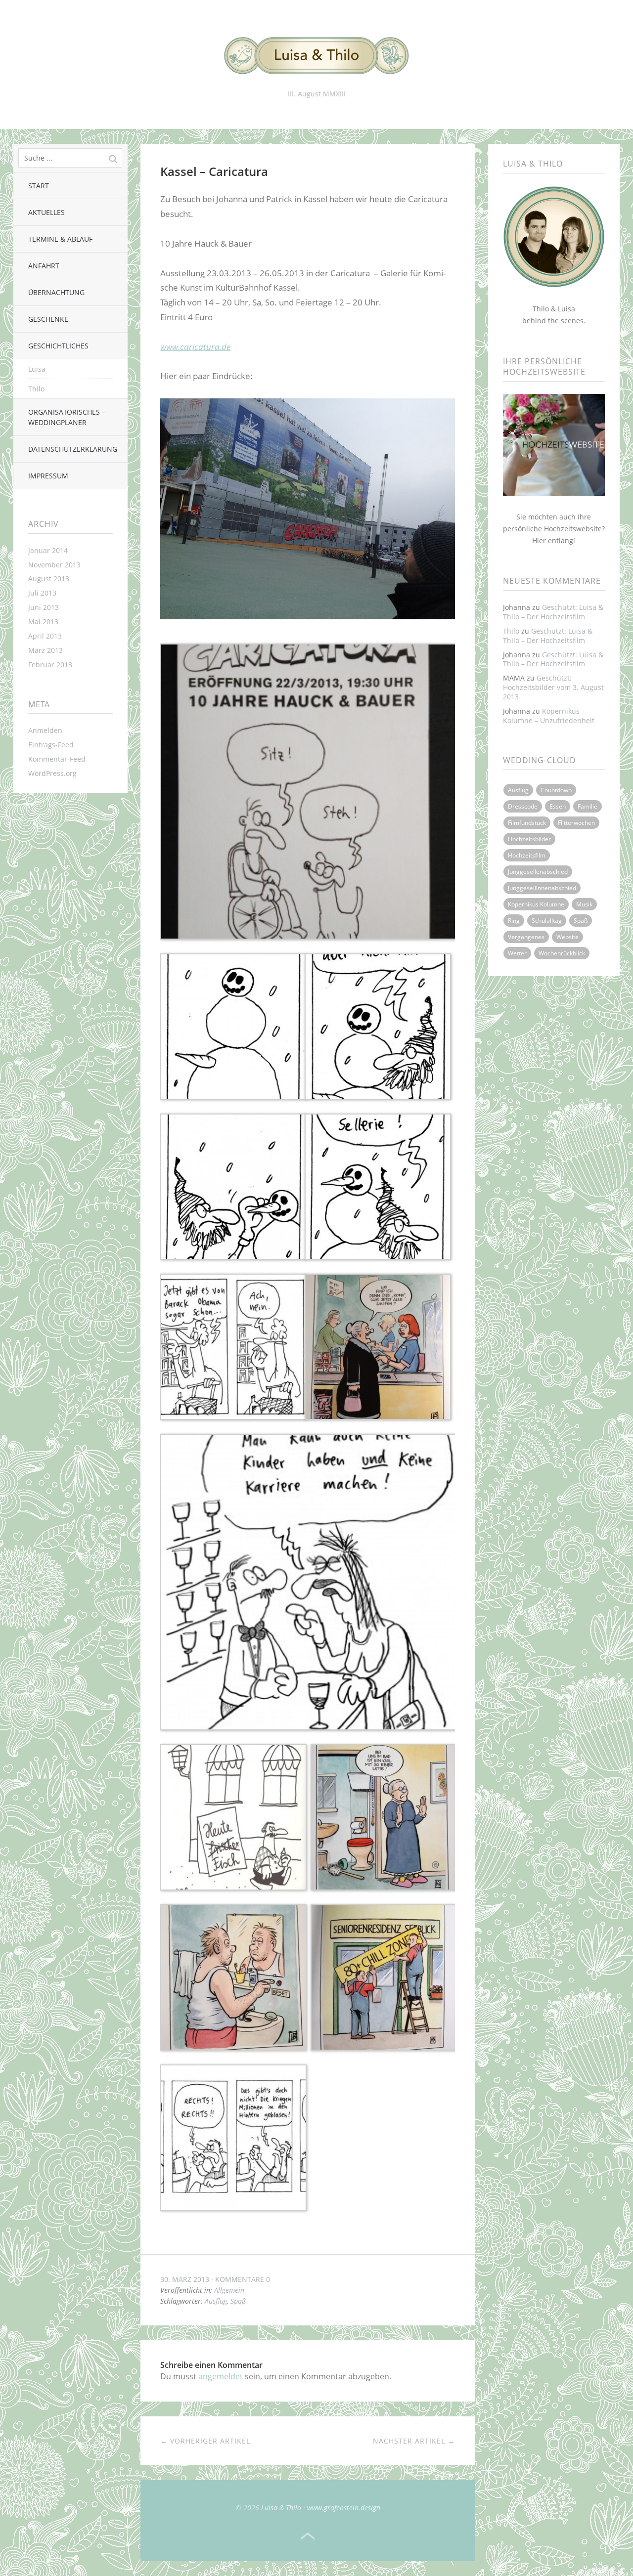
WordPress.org (52, 773)
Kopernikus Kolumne (536, 904)
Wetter (517, 953)
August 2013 (49, 579)
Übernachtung (56, 292)
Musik (584, 904)
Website (567, 937)
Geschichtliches (58, 346)
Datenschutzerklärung (73, 449)
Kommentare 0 (243, 2279)
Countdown (556, 790)
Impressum (48, 476)
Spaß (238, 2301)
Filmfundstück (527, 823)
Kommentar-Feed (57, 759)
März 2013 (45, 650)
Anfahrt (44, 266)
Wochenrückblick (562, 953)
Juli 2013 (42, 593)
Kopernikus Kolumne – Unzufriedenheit (549, 716)
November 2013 (54, 565)
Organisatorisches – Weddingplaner (67, 417)
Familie (588, 806)
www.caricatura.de (195, 347)
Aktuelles (46, 212)
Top (308, 2536)
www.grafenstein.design (344, 2508)
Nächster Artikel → (414, 2441)
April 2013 (45, 636)
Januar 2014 (48, 550)
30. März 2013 (185, 2279)
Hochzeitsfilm (527, 855)
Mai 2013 (43, 622)
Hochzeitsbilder (529, 839)
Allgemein (229, 2290)
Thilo (36, 389)
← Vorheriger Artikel (205, 2441)
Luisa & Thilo (281, 2508)
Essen (558, 806)
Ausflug (216, 2301)
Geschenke (48, 319)
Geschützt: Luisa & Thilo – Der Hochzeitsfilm (553, 612)
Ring (514, 921)
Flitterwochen (576, 823)
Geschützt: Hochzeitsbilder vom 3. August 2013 (553, 687)
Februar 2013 (50, 665)
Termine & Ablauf (60, 239)
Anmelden (45, 730)
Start (39, 186)
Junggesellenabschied (538, 872)
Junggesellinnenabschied (542, 888)
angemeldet (221, 2376)
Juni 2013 (44, 607)
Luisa (37, 369)
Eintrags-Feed (51, 745)
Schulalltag (547, 921)
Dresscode (523, 806)
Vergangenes (526, 937)
